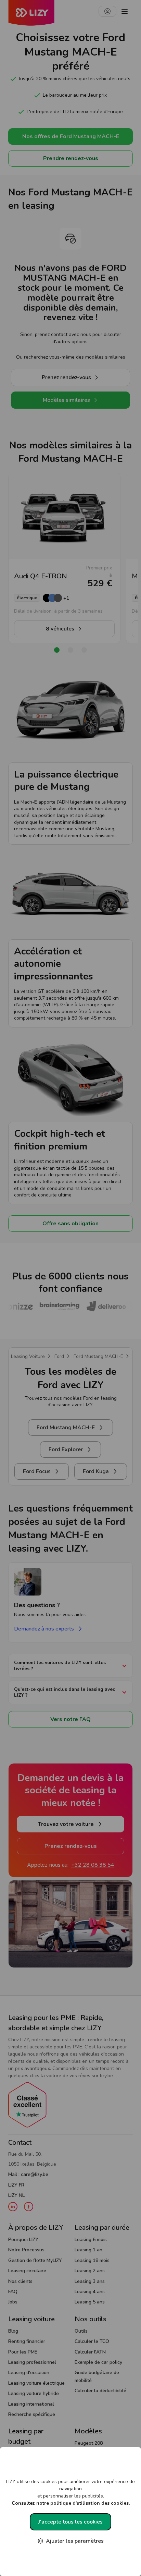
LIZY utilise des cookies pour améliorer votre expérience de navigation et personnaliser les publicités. (70, 2492)
